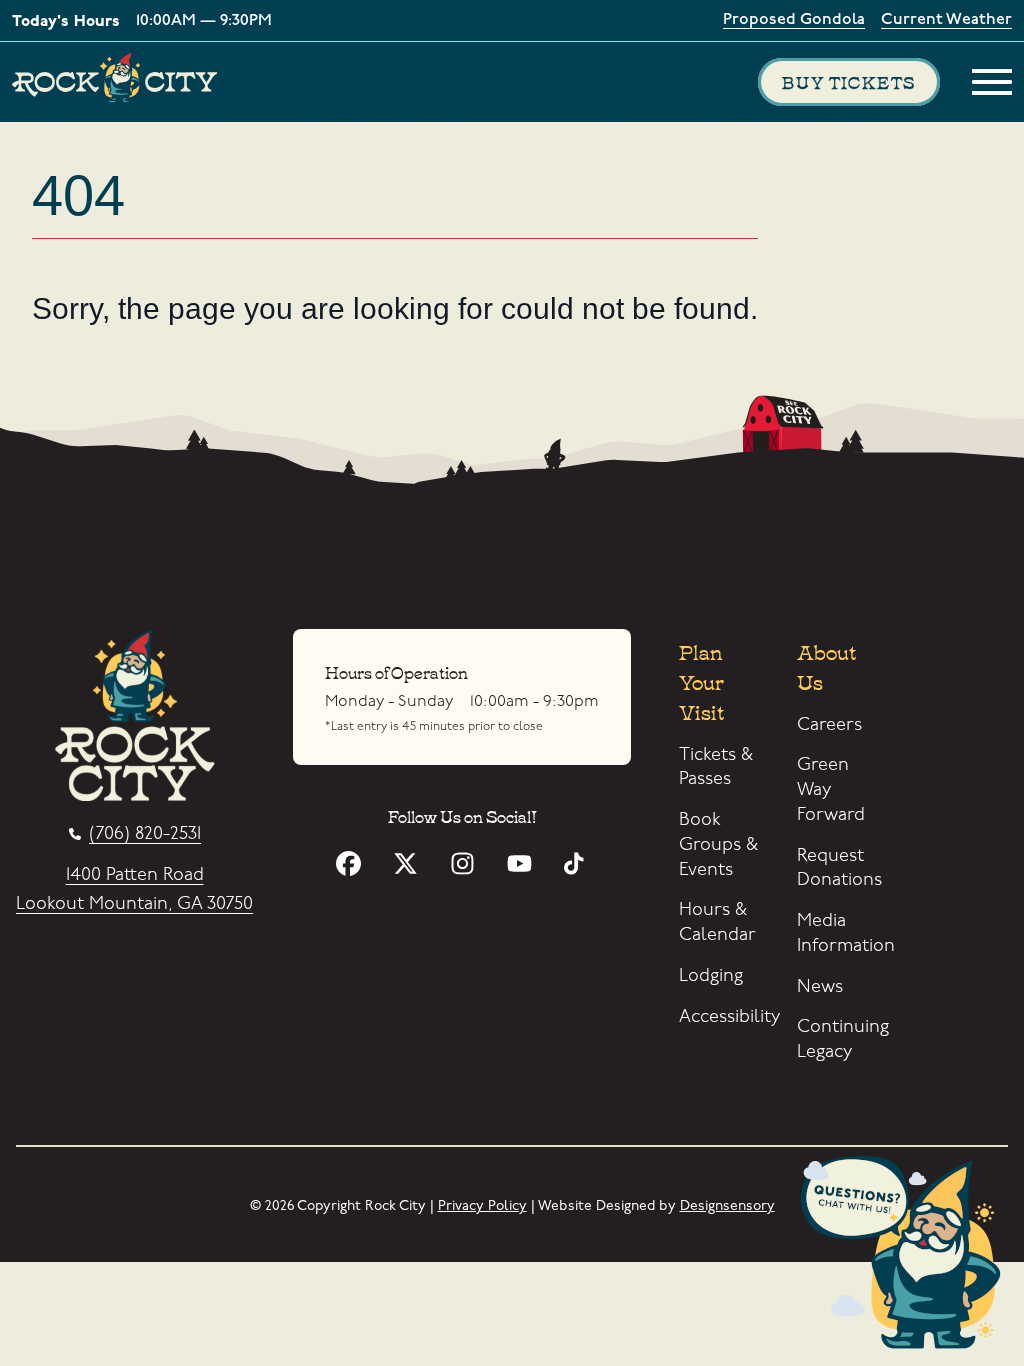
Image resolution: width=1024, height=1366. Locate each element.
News (820, 986)
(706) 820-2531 (145, 834)
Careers (829, 724)
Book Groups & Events (718, 844)
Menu (992, 82)
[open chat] (907, 1256)
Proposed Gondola (794, 20)
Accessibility (729, 1016)
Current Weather (946, 20)
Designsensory (727, 1205)
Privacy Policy (482, 1205)
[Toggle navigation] (992, 82)
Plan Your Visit (701, 680)
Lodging (711, 975)
